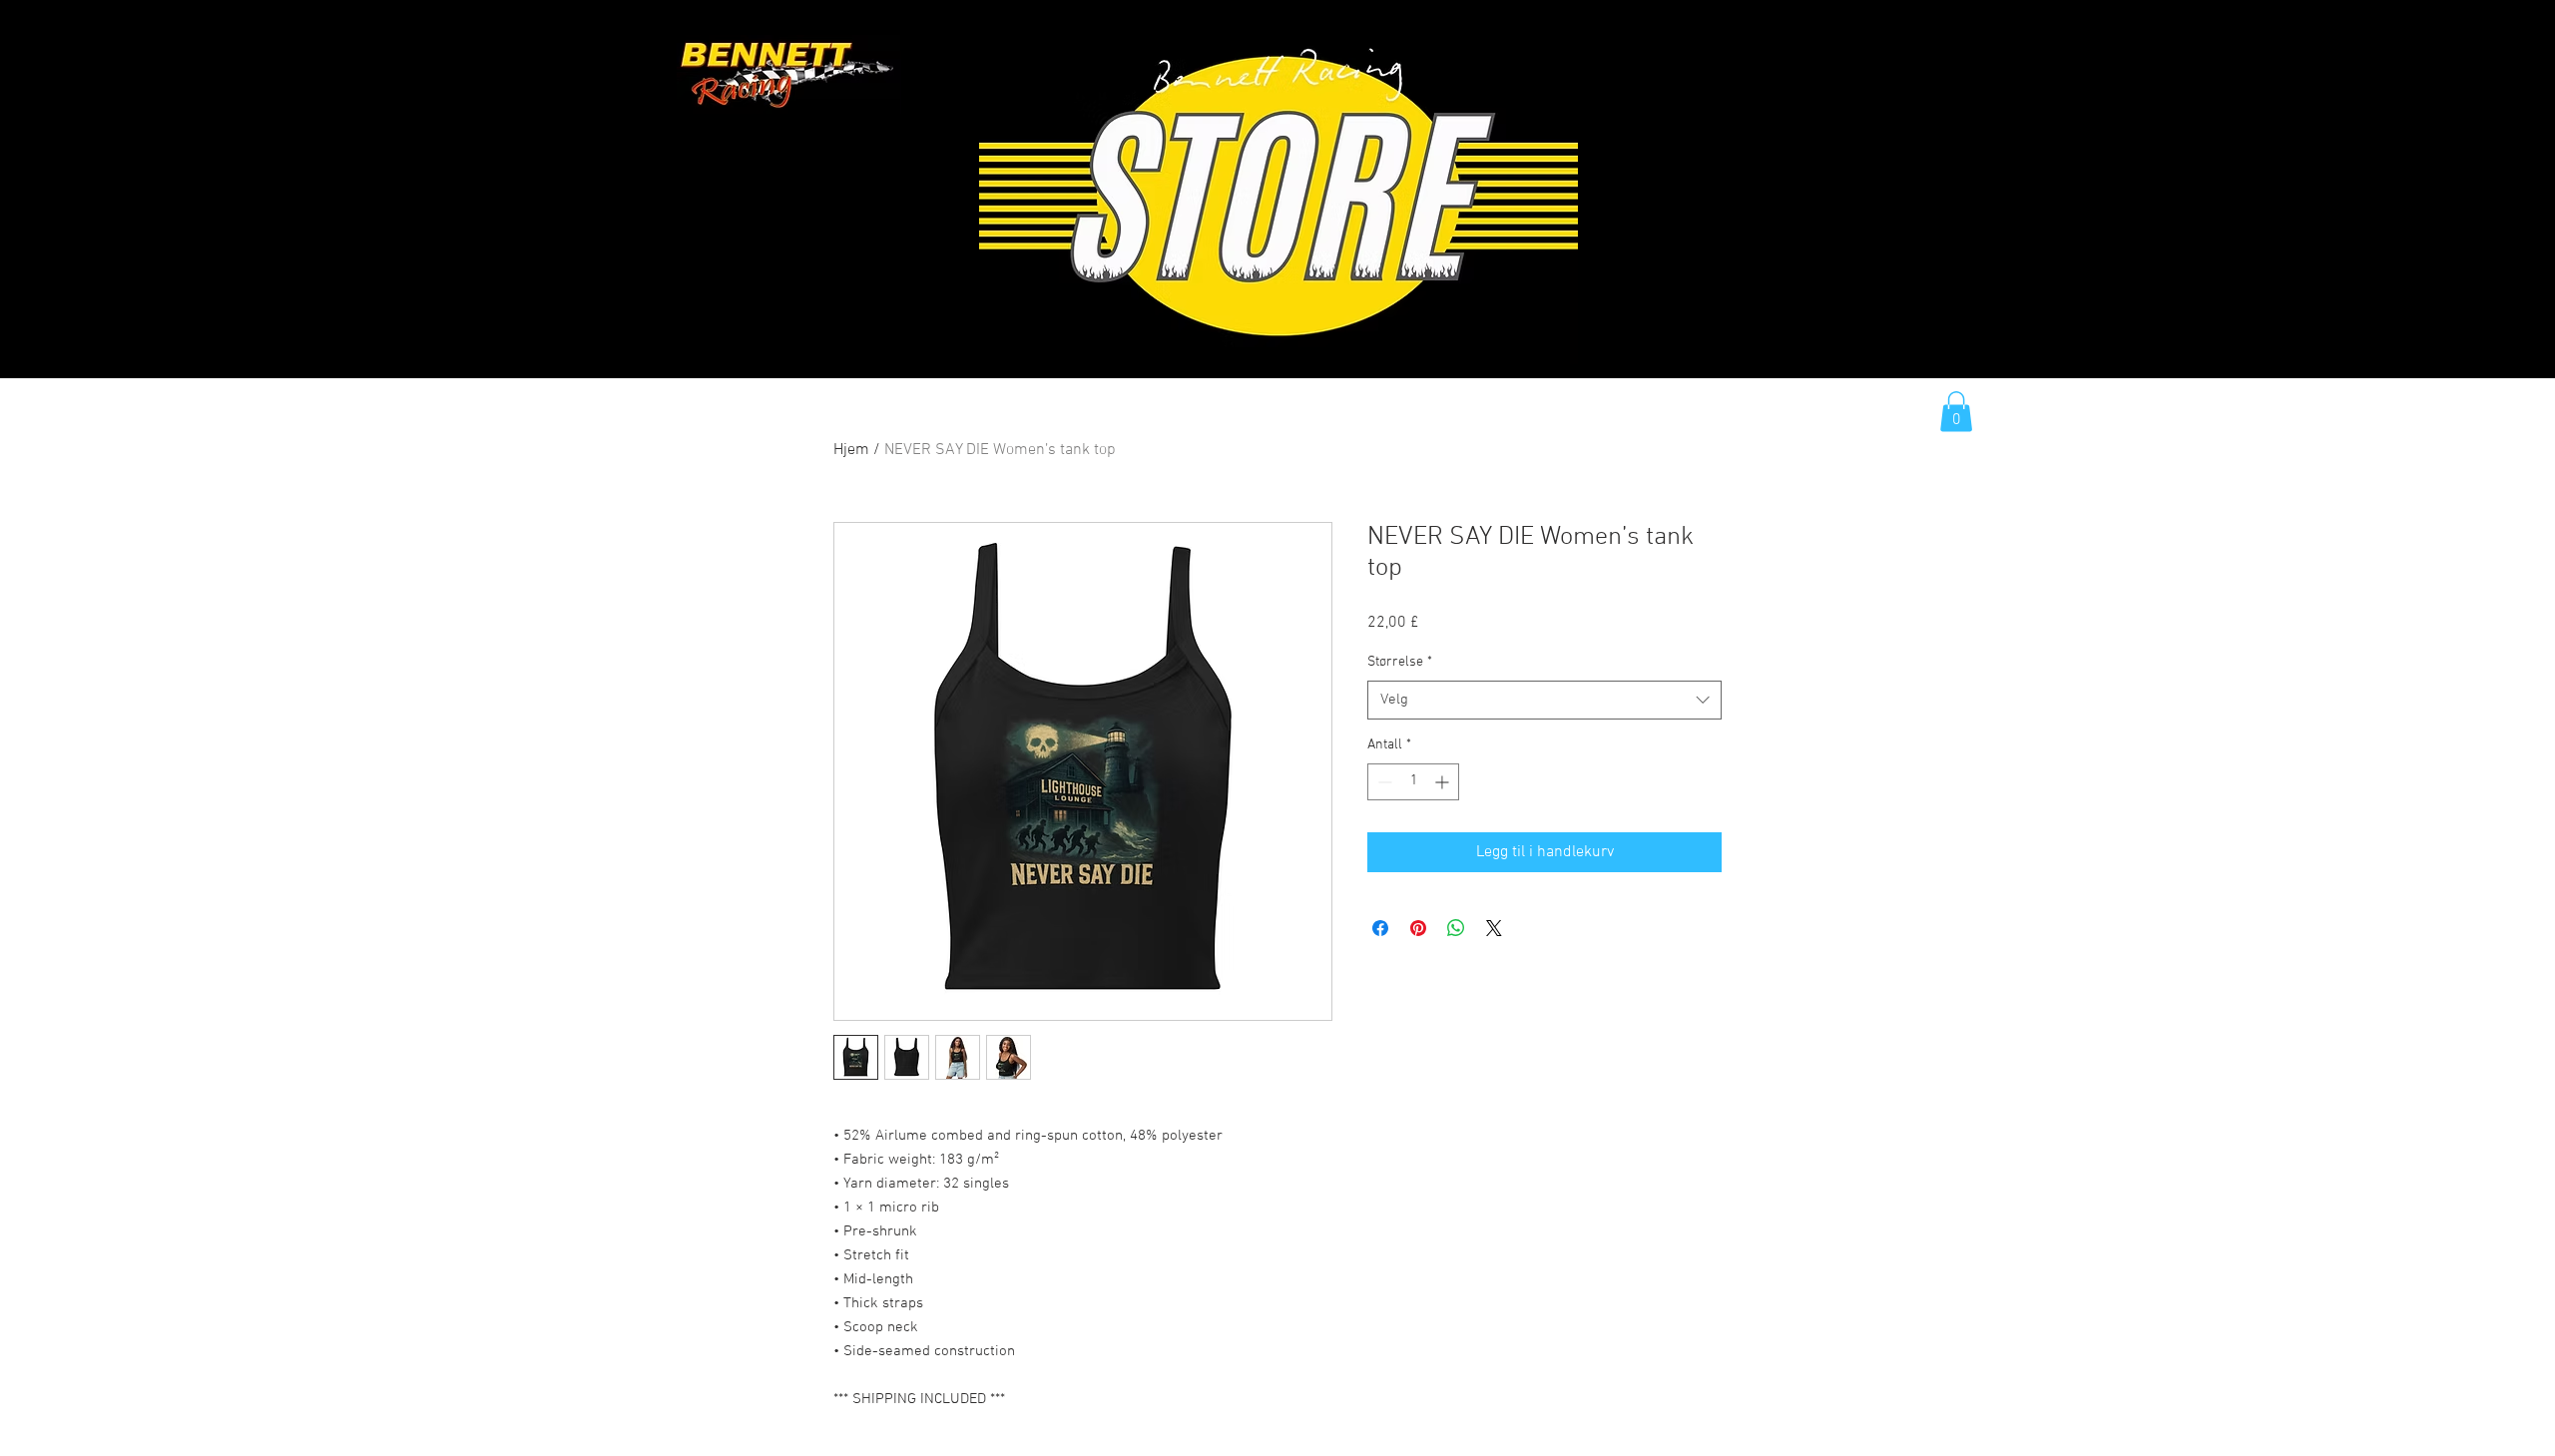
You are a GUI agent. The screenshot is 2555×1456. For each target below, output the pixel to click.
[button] (1956, 412)
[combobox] (1544, 700)
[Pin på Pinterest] (1418, 928)
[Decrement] (1383, 782)
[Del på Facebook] (1380, 928)
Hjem (851, 450)
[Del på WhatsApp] (1456, 928)
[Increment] (1444, 782)
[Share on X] (1494, 928)
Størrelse (1400, 662)
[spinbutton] (1413, 782)
